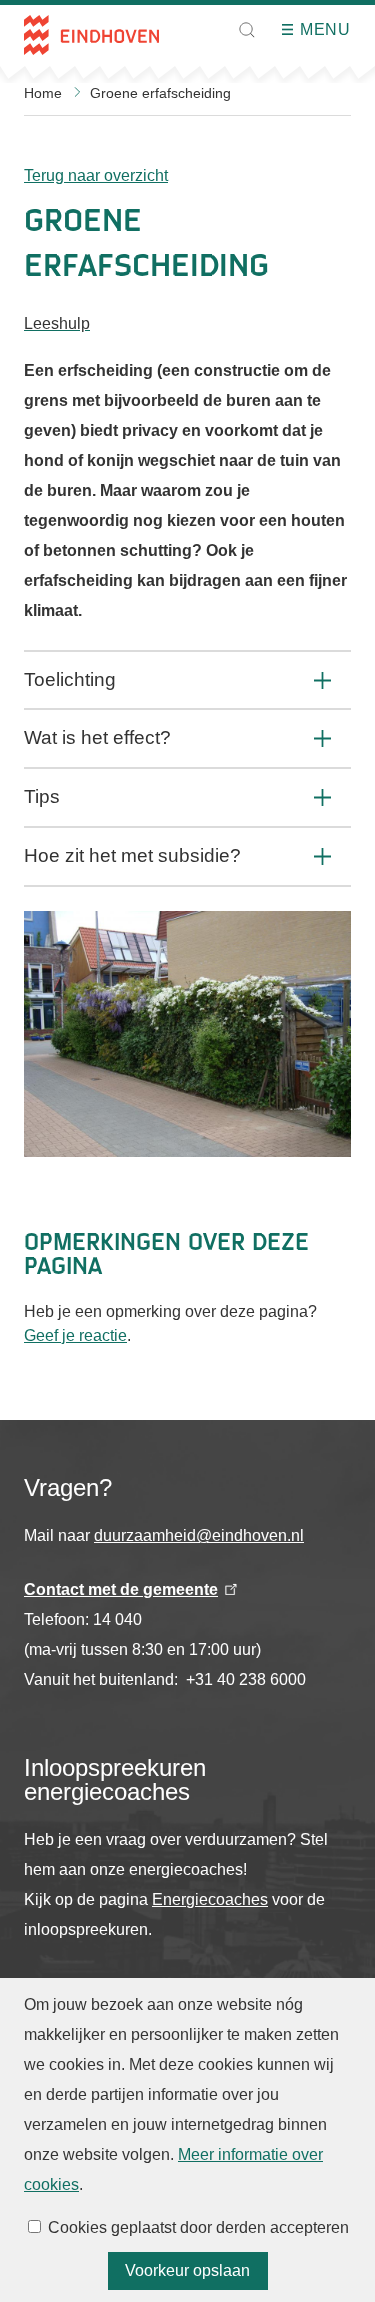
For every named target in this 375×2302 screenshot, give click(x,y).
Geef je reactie (75, 1335)
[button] (247, 30)
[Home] (91, 35)
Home (43, 93)
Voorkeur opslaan (187, 2270)
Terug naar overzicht (96, 175)
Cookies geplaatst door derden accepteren (198, 2227)
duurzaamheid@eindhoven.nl (199, 1535)
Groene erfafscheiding (160, 93)
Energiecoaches (210, 1899)
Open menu (294, 30)
